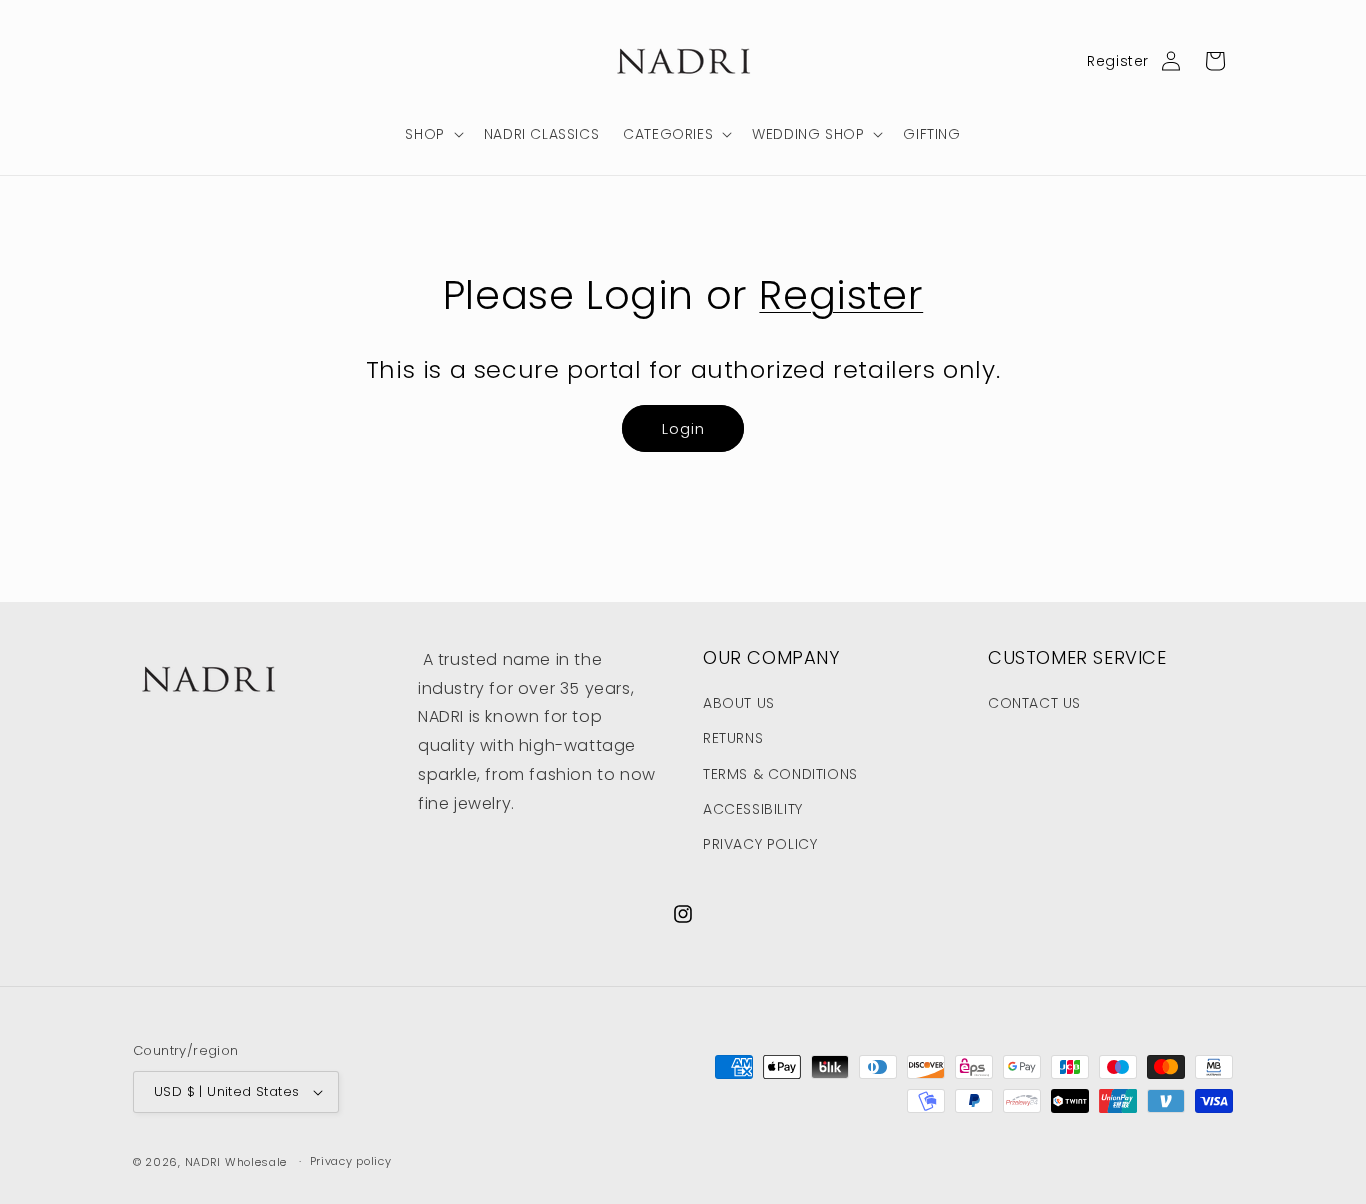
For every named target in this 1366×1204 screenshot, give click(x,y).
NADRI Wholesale (236, 1162)
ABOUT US (739, 703)
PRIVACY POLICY (760, 844)
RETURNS (733, 738)
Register (1118, 61)
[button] (432, 134)
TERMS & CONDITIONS (780, 774)
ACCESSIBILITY (753, 809)
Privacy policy (351, 1161)
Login (683, 428)
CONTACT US (1034, 703)
